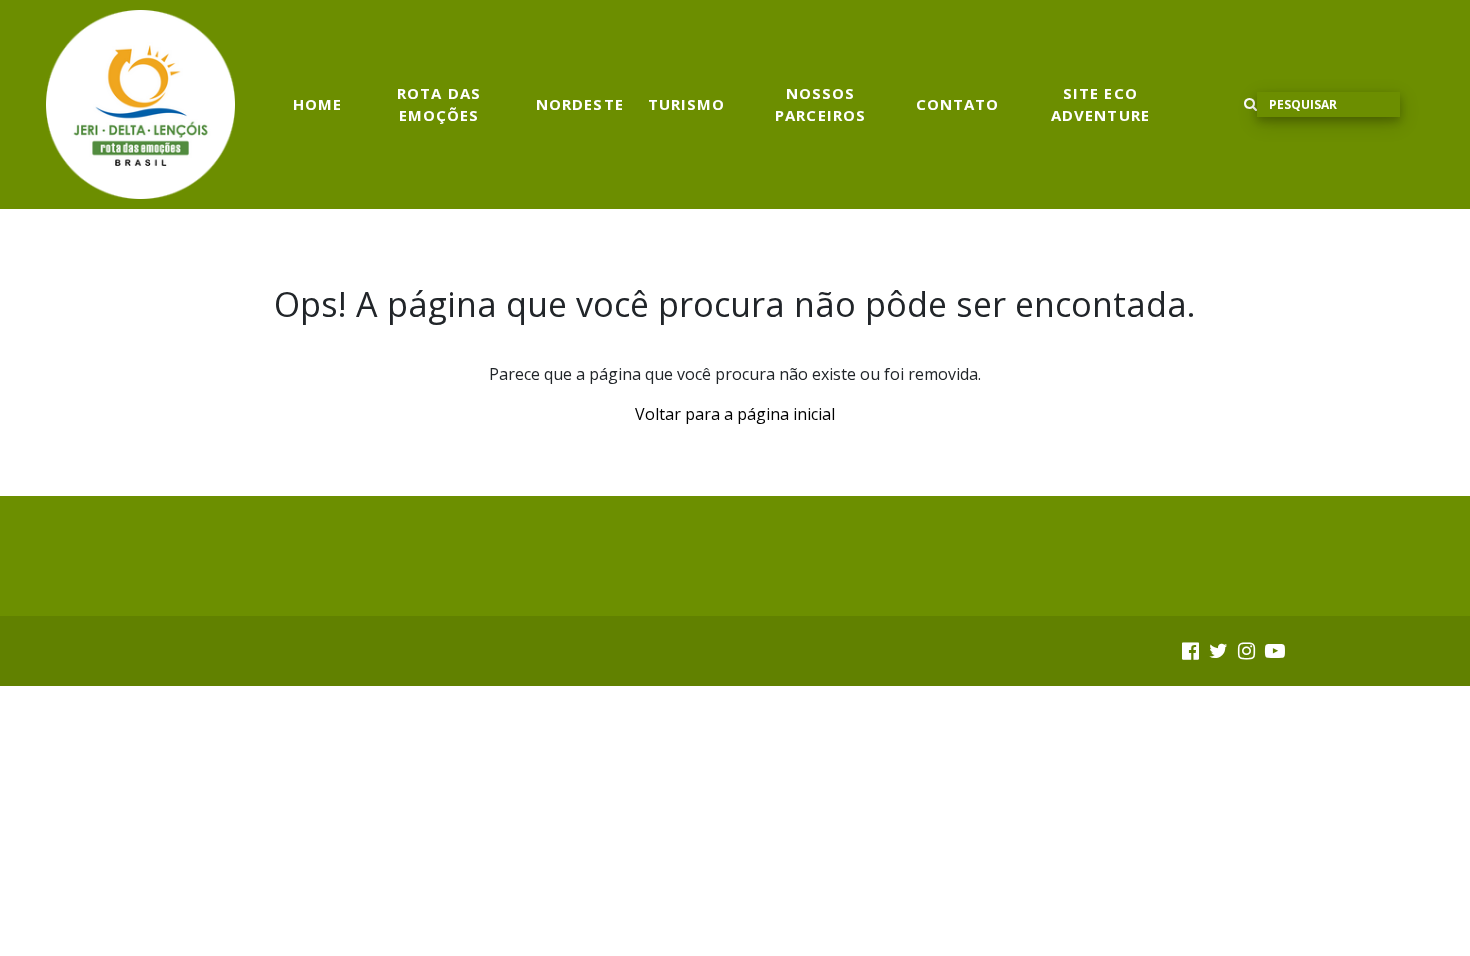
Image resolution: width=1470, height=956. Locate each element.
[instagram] (1246, 650)
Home (317, 104)
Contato (958, 104)
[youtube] (1275, 650)
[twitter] (1218, 650)
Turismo (687, 104)
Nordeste (580, 104)
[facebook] (1190, 650)
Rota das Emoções (439, 104)
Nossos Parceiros (820, 104)
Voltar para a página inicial (735, 414)
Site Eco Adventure (1100, 104)
